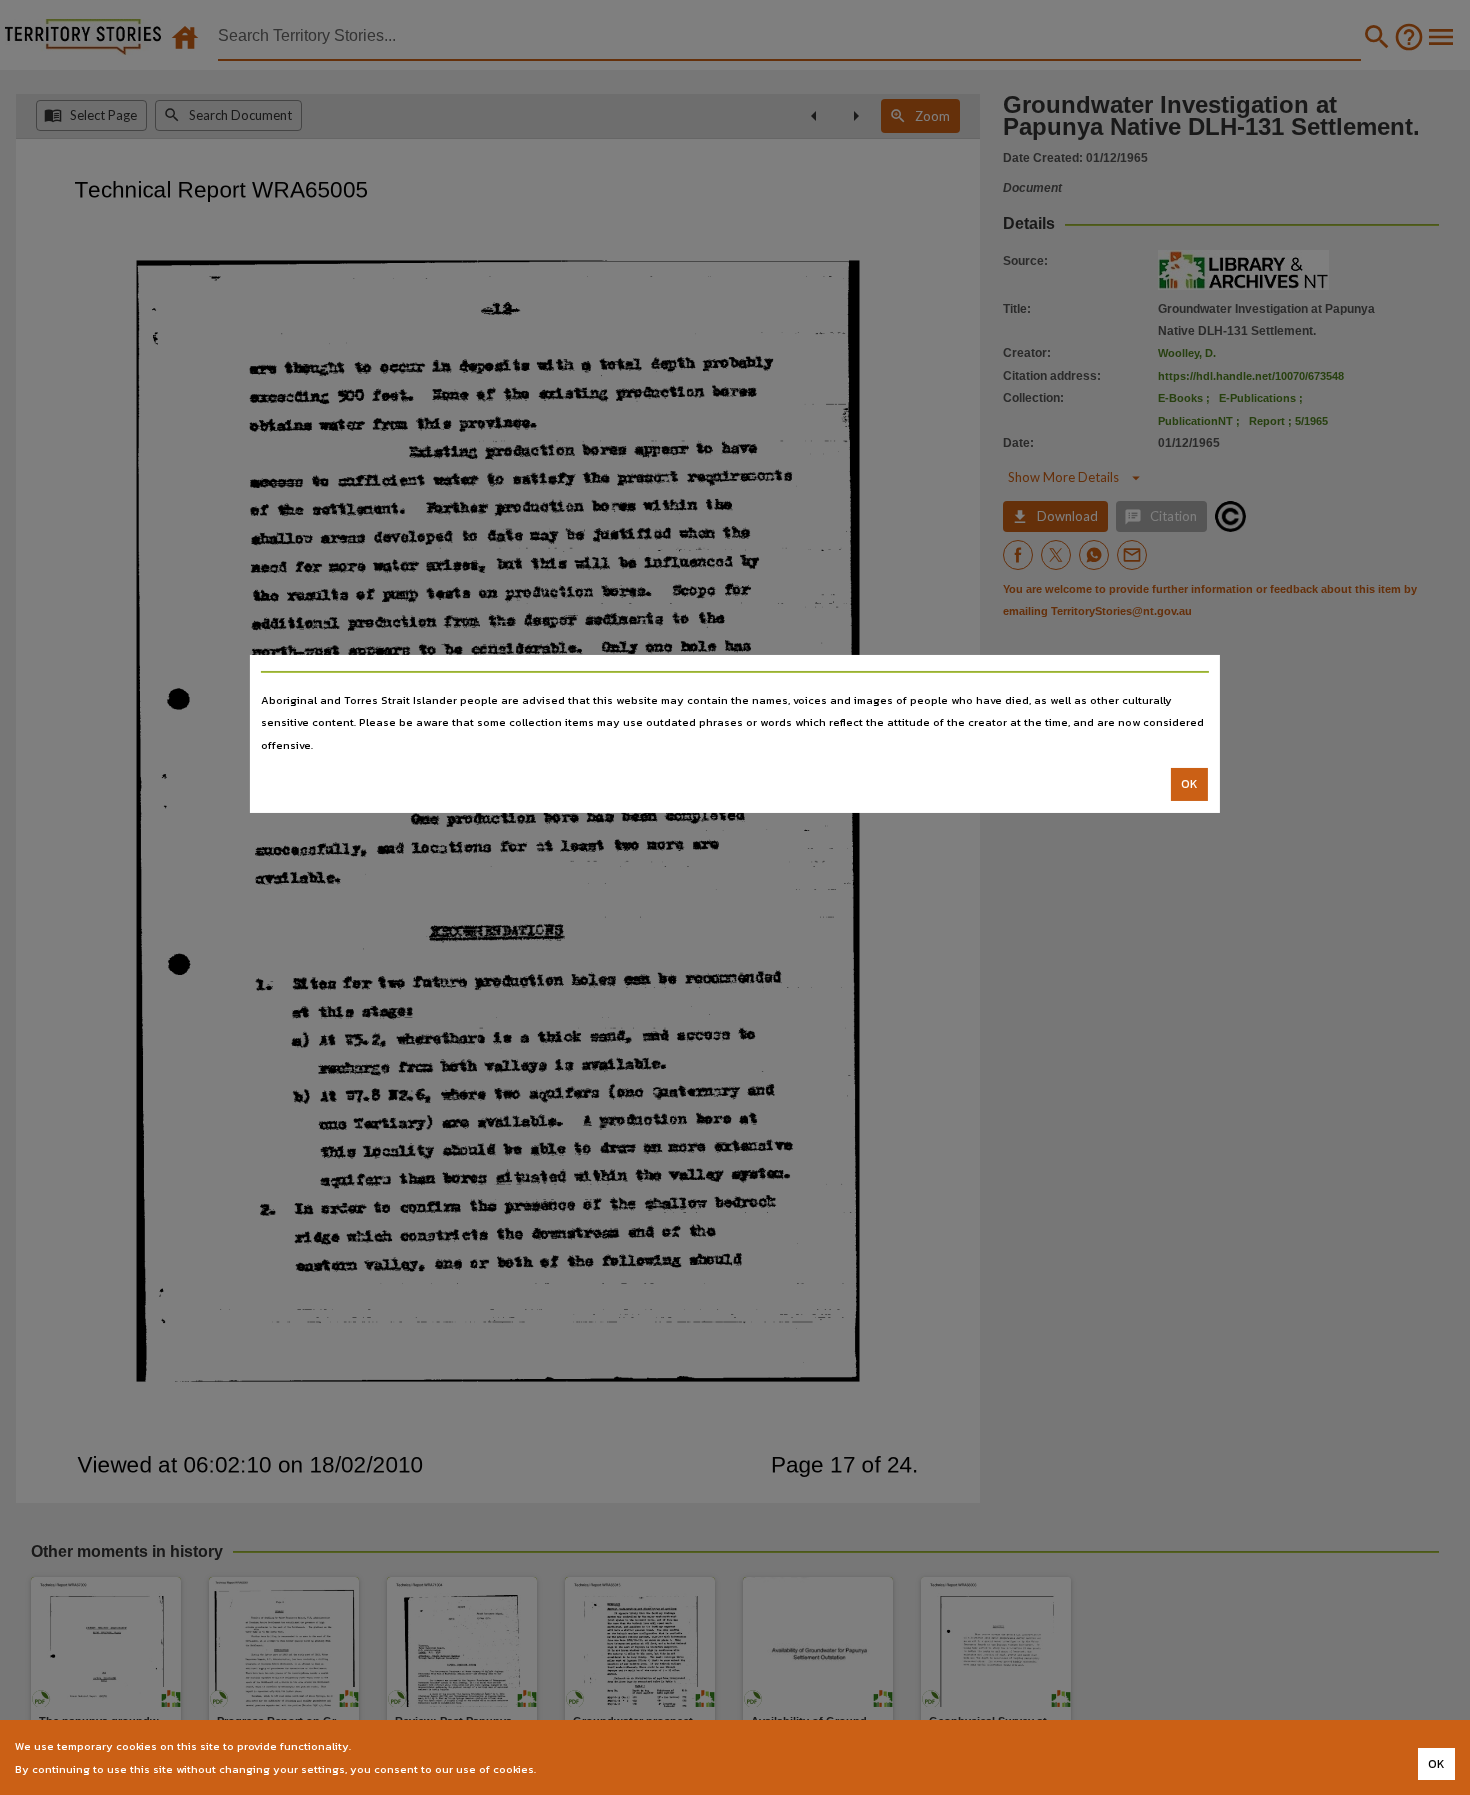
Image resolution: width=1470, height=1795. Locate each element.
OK (1189, 784)
